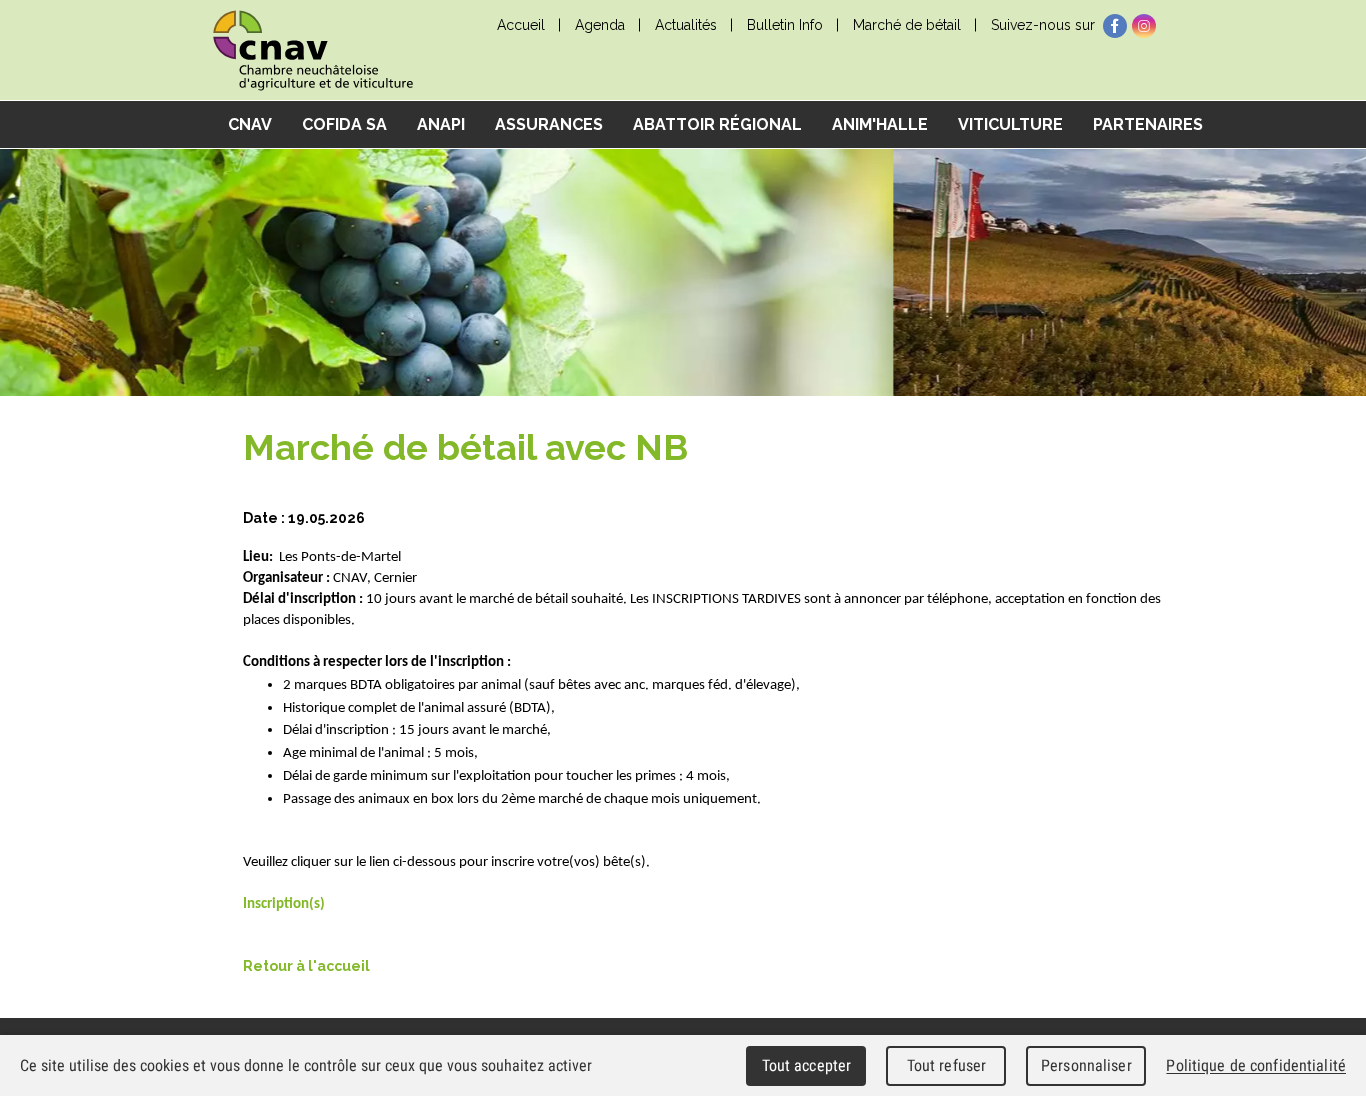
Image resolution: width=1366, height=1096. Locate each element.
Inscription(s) (284, 904)
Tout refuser (947, 1065)
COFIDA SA (344, 124)
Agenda (600, 25)
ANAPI (441, 124)
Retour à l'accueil (306, 966)
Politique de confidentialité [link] (1256, 1065)
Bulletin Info (785, 25)
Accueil (521, 25)
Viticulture (1010, 124)
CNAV (250, 124)
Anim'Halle (880, 124)
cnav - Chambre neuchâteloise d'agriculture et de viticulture (313, 50)
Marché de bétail (907, 25)
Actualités (686, 25)
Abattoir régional (717, 124)
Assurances (549, 124)
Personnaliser (1086, 1065)
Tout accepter (807, 1065)
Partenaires (1148, 124)
